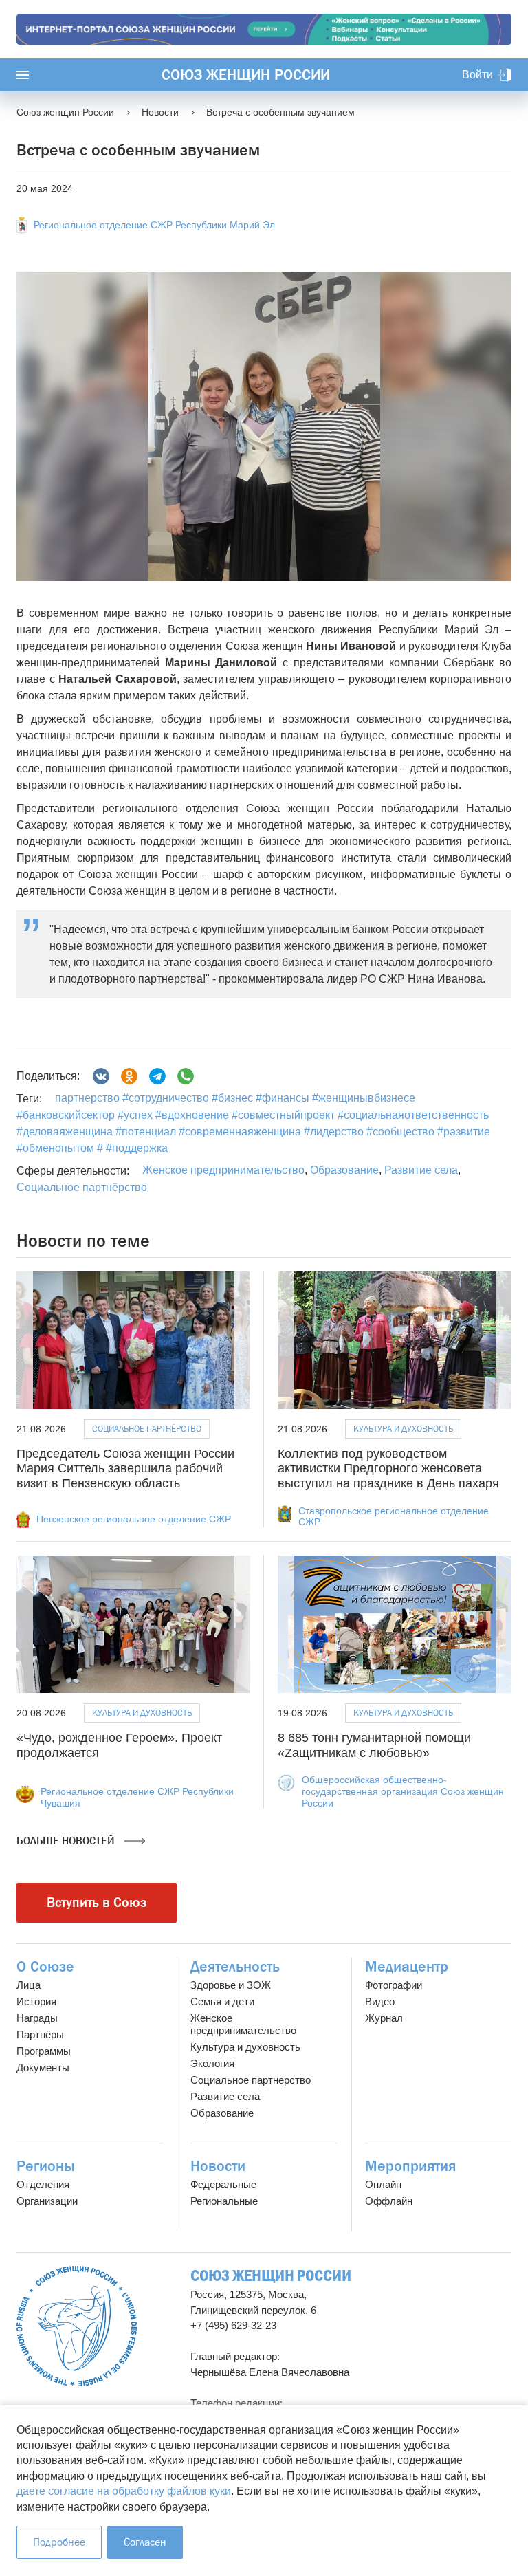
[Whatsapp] (186, 1076)
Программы (44, 2051)
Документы (43, 2067)
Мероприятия (410, 2166)
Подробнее (59, 2542)
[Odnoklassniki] (129, 1076)
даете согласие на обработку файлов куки (124, 2491)
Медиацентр (407, 1967)
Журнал (384, 2018)
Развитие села (421, 1170)
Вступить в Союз (97, 1902)
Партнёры (40, 2034)
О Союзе (45, 1967)
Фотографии (394, 1985)
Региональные (224, 2201)
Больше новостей (67, 1841)
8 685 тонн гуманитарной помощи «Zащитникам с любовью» (374, 1745)
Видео (380, 2001)
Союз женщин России (246, 75)
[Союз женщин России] (77, 2326)
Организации (47, 2201)
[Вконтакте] (101, 1076)
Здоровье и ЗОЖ (231, 1985)
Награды (37, 2018)
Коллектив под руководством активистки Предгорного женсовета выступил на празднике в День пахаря (388, 1469)
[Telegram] (157, 1076)
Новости (218, 2166)
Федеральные (223, 2184)
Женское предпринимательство (223, 1170)
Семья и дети (222, 2001)
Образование (344, 1170)
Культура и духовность (403, 1429)
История (36, 2001)
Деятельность (235, 1967)
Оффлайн (389, 2201)
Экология (212, 2063)
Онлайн (383, 2184)
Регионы (46, 2166)
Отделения (43, 2184)
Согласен (145, 2542)
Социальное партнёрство (82, 1187)
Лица (29, 1985)
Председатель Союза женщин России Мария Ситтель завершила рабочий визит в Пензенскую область (125, 1469)
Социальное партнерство (251, 2080)
